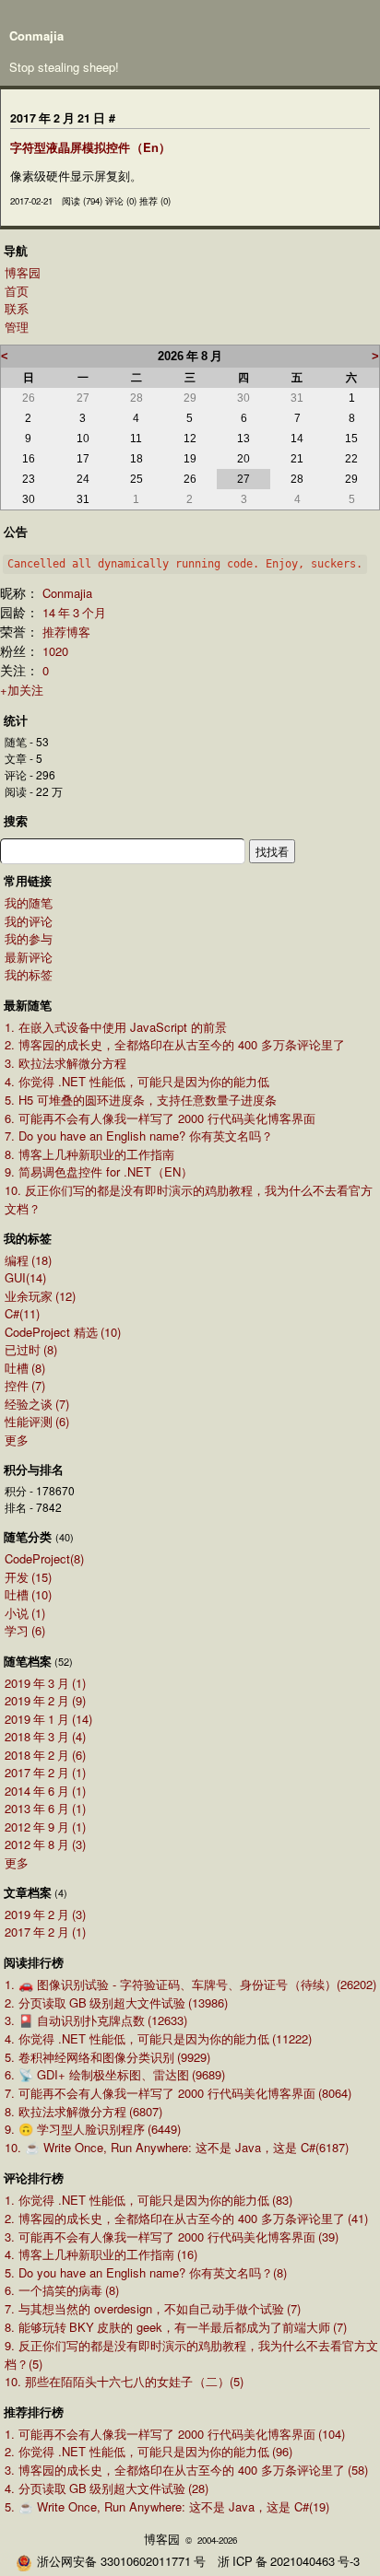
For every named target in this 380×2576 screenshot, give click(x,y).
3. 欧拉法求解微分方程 (65, 1063)
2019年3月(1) (45, 1683)
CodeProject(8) (44, 1558)
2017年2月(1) (45, 1772)
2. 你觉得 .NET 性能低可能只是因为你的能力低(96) (148, 2451)
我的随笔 (29, 902)
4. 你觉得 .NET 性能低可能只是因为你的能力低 (137, 1081)
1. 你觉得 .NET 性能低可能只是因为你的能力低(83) (148, 2200)
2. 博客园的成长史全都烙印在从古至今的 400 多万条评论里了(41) (186, 2218)
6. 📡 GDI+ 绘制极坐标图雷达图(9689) (115, 2074)
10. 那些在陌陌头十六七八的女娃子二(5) (124, 2381)
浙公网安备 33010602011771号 (121, 2561)
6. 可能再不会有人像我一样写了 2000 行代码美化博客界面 (160, 1118)
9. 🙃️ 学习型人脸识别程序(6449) (93, 2129)
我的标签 (29, 974)
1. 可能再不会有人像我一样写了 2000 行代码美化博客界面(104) (175, 2434)
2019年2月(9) (45, 1700)
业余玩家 (40, 1296)
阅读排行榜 (34, 1962)
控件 (25, 1385)
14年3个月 (74, 612)
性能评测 (37, 1421)
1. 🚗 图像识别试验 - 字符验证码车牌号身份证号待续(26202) (190, 1984)
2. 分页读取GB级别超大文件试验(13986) (116, 2002)
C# (22, 1313)
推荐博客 (66, 632)
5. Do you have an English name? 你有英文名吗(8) (146, 2272)
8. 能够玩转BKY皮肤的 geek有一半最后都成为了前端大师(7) (176, 2327)
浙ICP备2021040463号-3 (289, 2561)
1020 (55, 651)
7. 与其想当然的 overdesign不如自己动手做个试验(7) (153, 2308)
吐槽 (25, 1368)
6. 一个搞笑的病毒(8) (62, 2290)
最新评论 (29, 957)
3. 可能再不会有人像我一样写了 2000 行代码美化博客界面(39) (172, 2236)
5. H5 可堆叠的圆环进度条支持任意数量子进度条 (141, 1100)
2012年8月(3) (45, 1844)
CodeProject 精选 (63, 1332)
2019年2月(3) (45, 1914)
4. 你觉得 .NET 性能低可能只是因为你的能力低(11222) (158, 2038)
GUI (25, 1277)
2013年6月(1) (45, 1808)
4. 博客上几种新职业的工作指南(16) (101, 2254)
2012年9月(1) (45, 1827)
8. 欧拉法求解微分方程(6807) (83, 2111)
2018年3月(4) (45, 1736)
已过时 (31, 1349)
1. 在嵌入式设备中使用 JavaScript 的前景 (116, 1027)
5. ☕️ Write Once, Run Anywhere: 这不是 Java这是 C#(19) (167, 2506)
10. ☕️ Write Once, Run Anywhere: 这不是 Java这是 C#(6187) (177, 2147)
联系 (17, 308)
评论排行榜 (34, 2178)
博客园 (23, 272)
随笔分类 (28, 1537)
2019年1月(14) (48, 1719)
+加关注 (22, 690)
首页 (17, 291)
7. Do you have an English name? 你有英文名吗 (139, 1136)
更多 (17, 1440)
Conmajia (36, 35)
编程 (28, 1260)
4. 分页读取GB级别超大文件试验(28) (107, 2488)
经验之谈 (37, 1404)
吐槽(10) (28, 1594)
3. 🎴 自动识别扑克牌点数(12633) (96, 2020)
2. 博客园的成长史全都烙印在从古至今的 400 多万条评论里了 (175, 1044)
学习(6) (25, 1630)
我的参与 (29, 938)
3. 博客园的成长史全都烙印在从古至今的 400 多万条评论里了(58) (186, 2470)
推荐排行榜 (34, 2412)
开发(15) (28, 1577)
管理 (17, 327)
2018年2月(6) (45, 1755)
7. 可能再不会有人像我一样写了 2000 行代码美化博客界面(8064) (178, 2093)
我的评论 (29, 921)
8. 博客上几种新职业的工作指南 (89, 1154)
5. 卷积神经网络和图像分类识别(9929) (107, 2057)
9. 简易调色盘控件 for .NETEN (95, 1171)
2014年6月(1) (45, 1791)
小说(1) (25, 1613)
